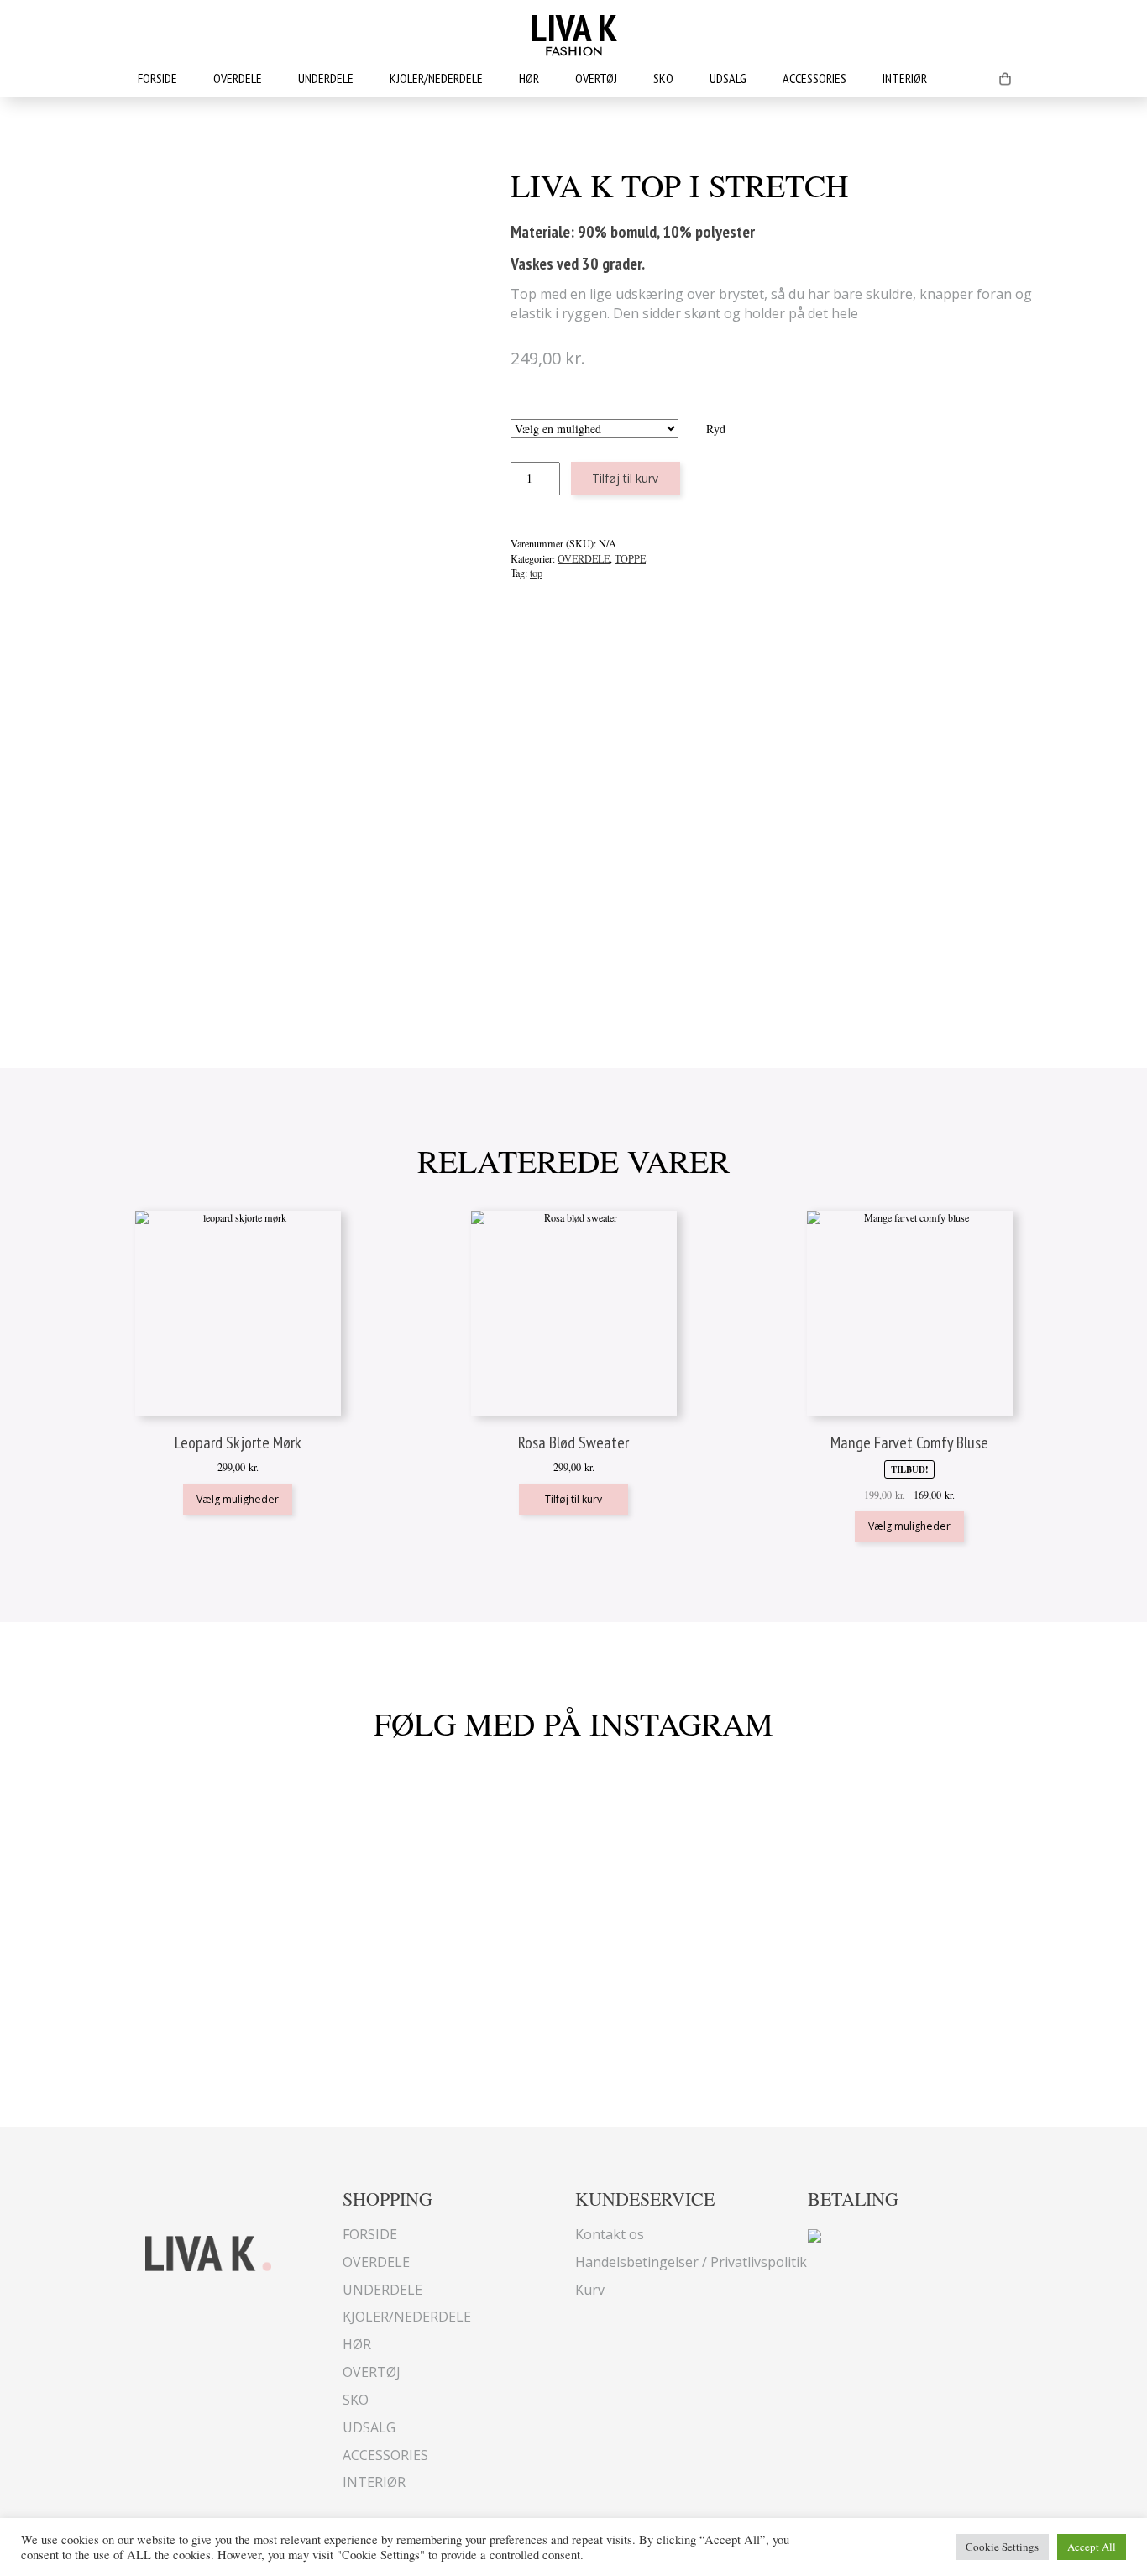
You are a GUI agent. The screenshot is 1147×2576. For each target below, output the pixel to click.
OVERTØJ (596, 78)
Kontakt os (610, 2234)
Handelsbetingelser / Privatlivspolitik (691, 2262)
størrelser (618, 410)
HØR (529, 78)
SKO (663, 78)
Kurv (590, 2290)
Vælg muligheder (238, 1499)
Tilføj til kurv (625, 478)
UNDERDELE (326, 78)
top (536, 573)
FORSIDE (157, 78)
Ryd (716, 429)
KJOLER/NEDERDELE (436, 78)
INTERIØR (905, 78)
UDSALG (728, 78)
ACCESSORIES (814, 78)
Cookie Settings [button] (1002, 2547)
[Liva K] (208, 2251)
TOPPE (630, 558)
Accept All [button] (1092, 2547)
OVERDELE (238, 78)
